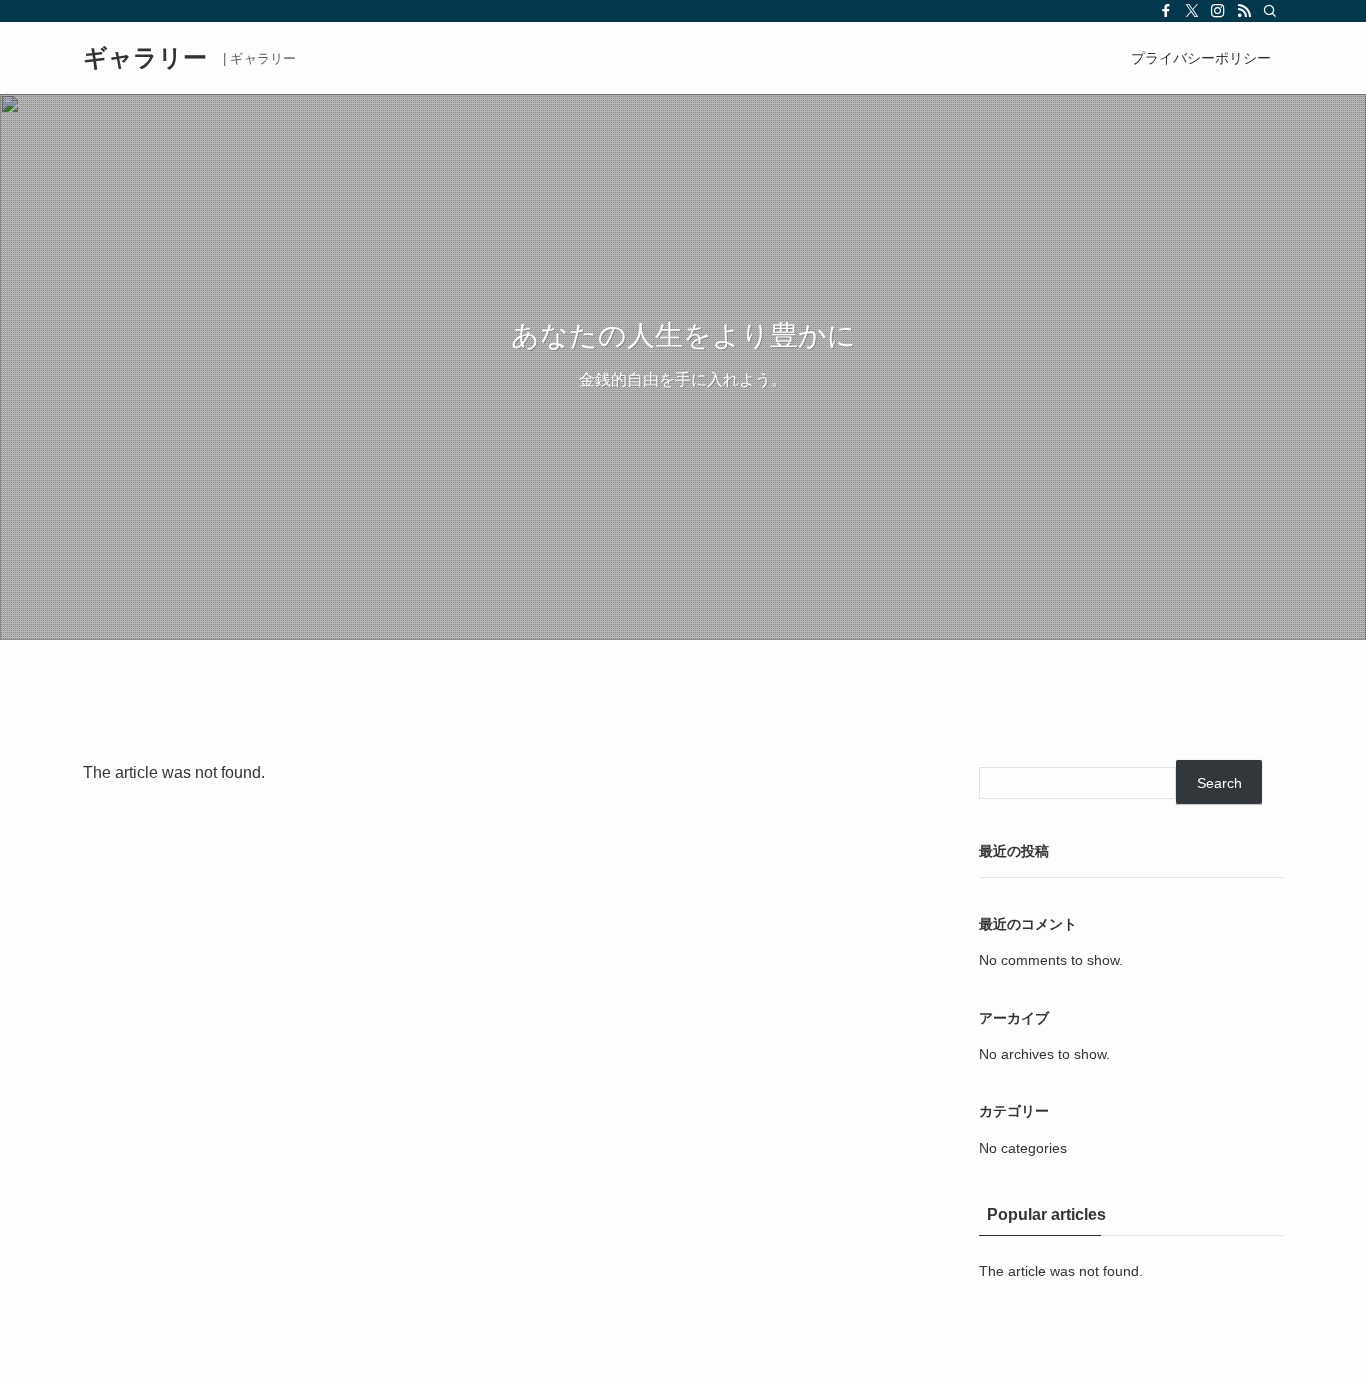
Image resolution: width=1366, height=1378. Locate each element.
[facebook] (1166, 11)
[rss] (1244, 11)
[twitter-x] (1192, 11)
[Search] (1270, 11)
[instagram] (1218, 11)
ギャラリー (145, 58)
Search (1219, 783)
